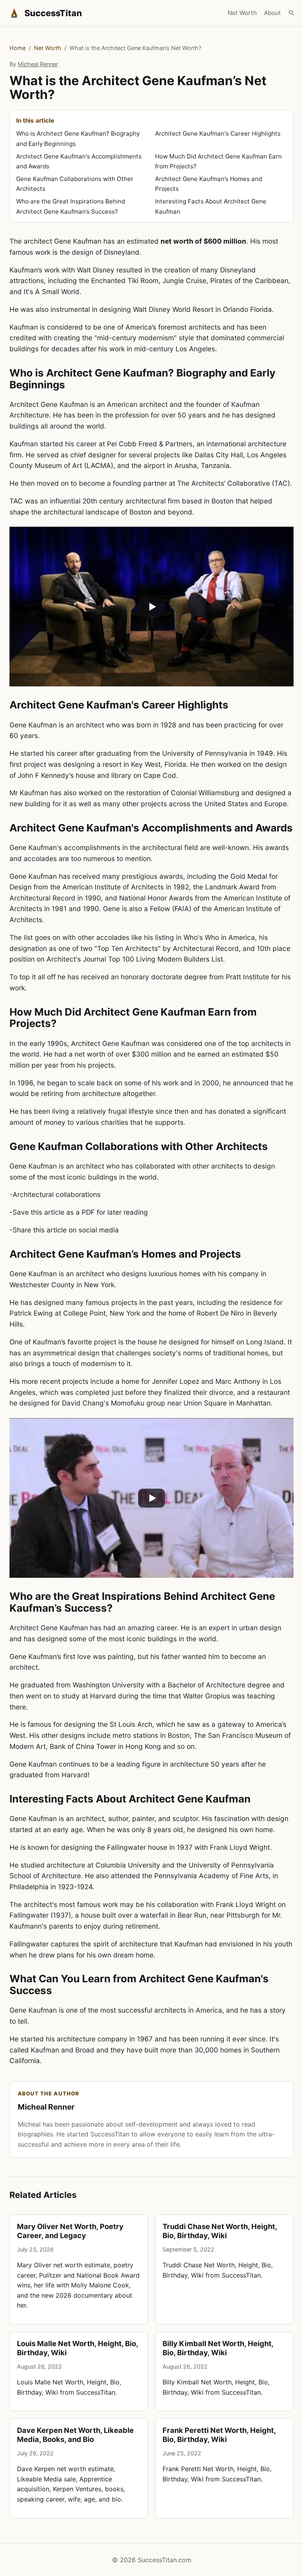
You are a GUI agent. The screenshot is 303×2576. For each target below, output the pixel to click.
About (272, 13)
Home (18, 48)
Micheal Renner (38, 64)
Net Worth (242, 13)
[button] (151, 607)
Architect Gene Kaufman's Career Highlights (218, 133)
